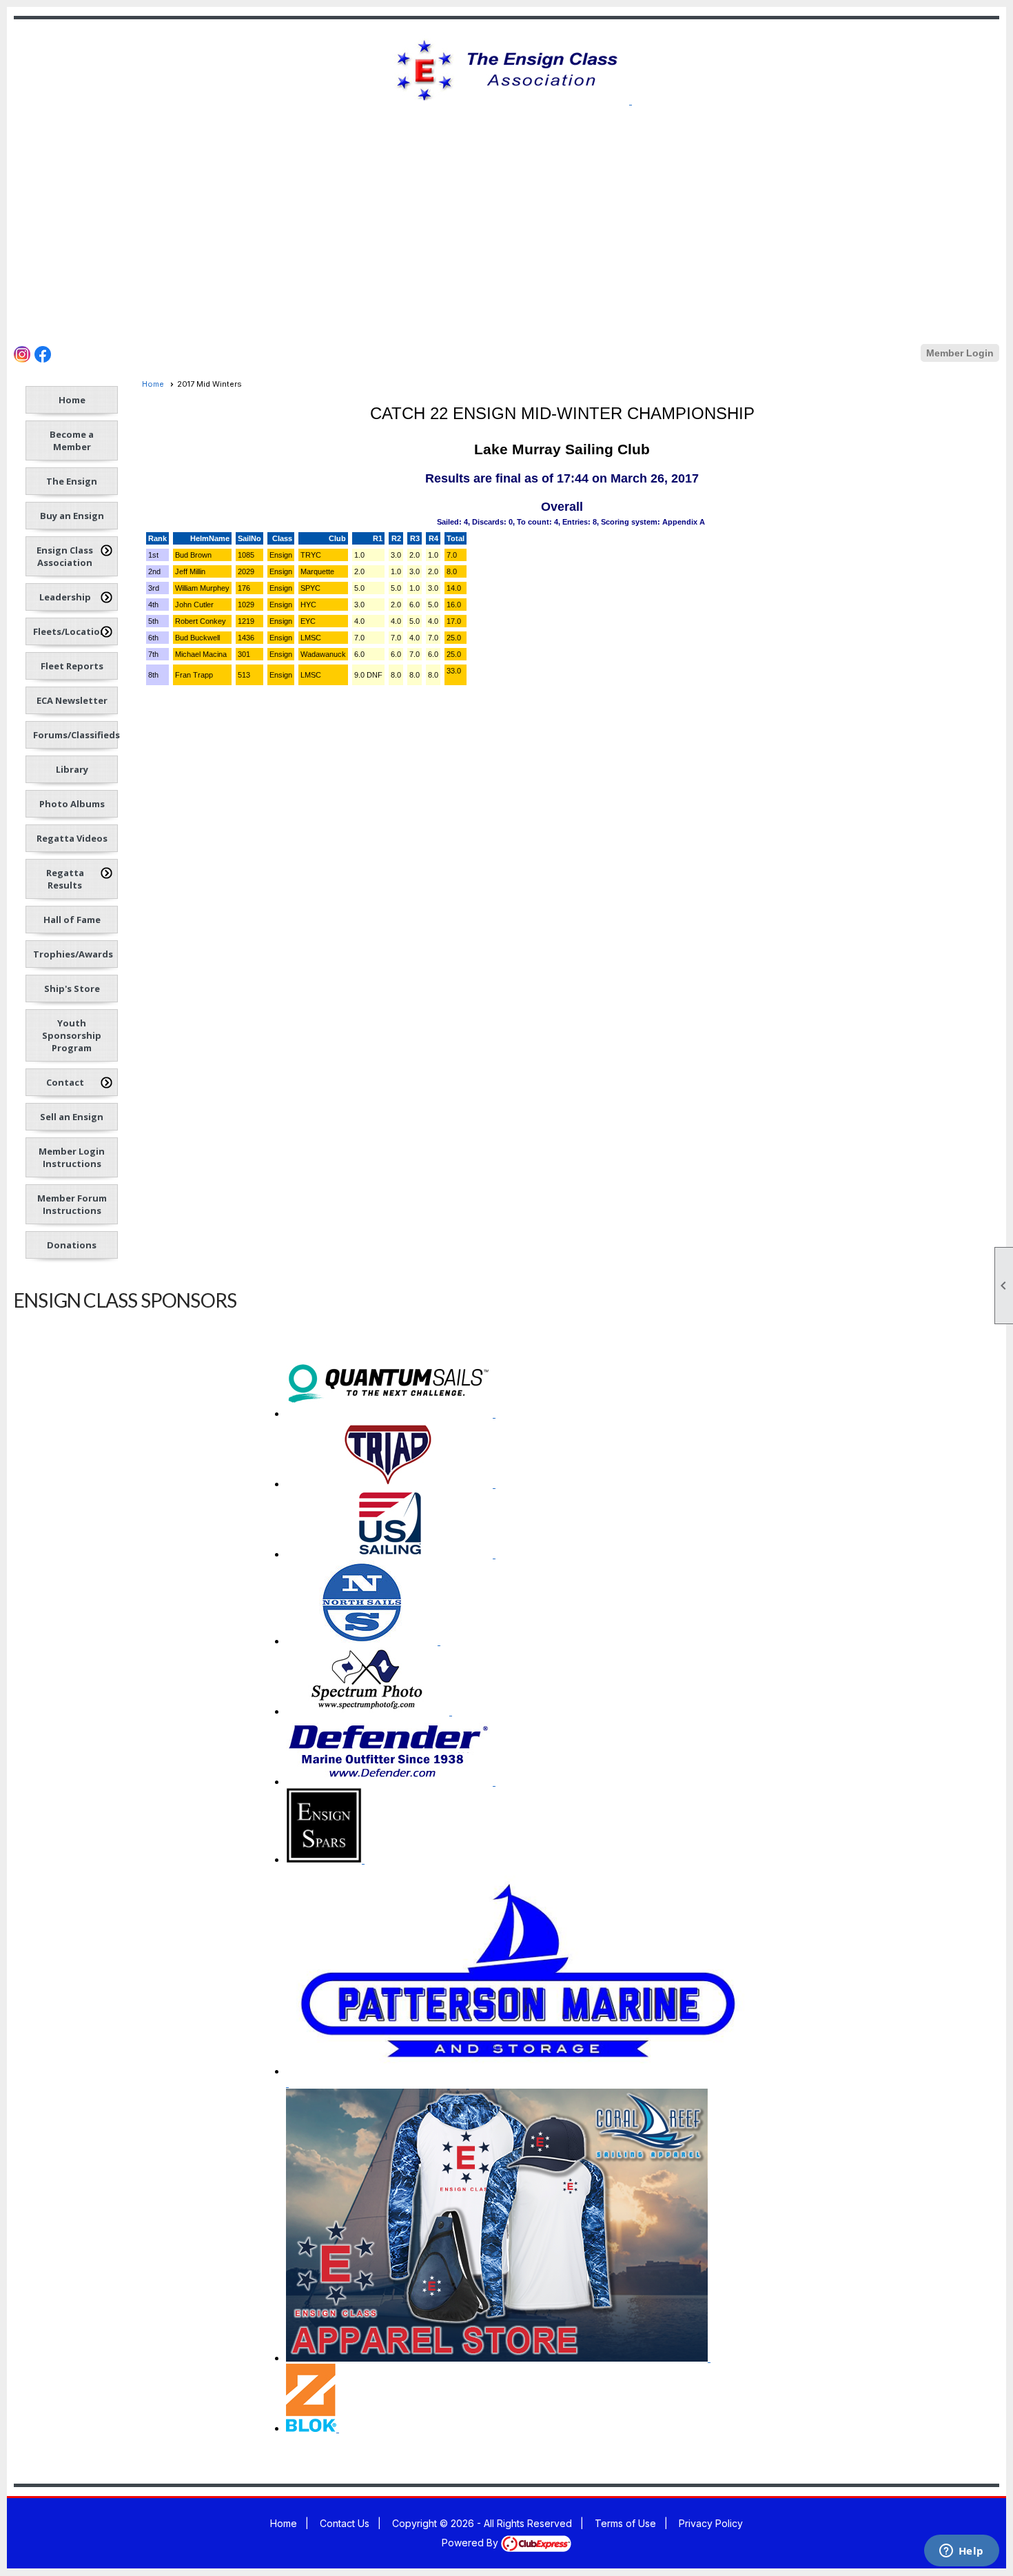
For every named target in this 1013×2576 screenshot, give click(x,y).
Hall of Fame (72, 920)
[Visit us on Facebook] (341, 117)
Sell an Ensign (72, 1117)
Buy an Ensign (72, 516)
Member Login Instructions (72, 1157)
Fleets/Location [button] (70, 631)
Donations (72, 1245)
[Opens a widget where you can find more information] (961, 2552)
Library (72, 769)
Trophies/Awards (73, 954)
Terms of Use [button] (625, 2523)
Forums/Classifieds (75, 735)
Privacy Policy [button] (711, 2523)
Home (72, 400)
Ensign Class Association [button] (65, 556)
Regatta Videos (72, 838)
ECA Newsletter (72, 700)
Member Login (960, 353)
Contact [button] (65, 1082)
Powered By (471, 2543)
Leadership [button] (65, 597)
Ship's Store (72, 988)
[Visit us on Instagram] (321, 117)
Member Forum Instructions (72, 1204)
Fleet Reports (72, 666)
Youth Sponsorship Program (72, 1035)
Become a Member (72, 440)
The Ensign (72, 481)
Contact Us (345, 2523)
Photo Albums (72, 804)
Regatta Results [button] (65, 879)
